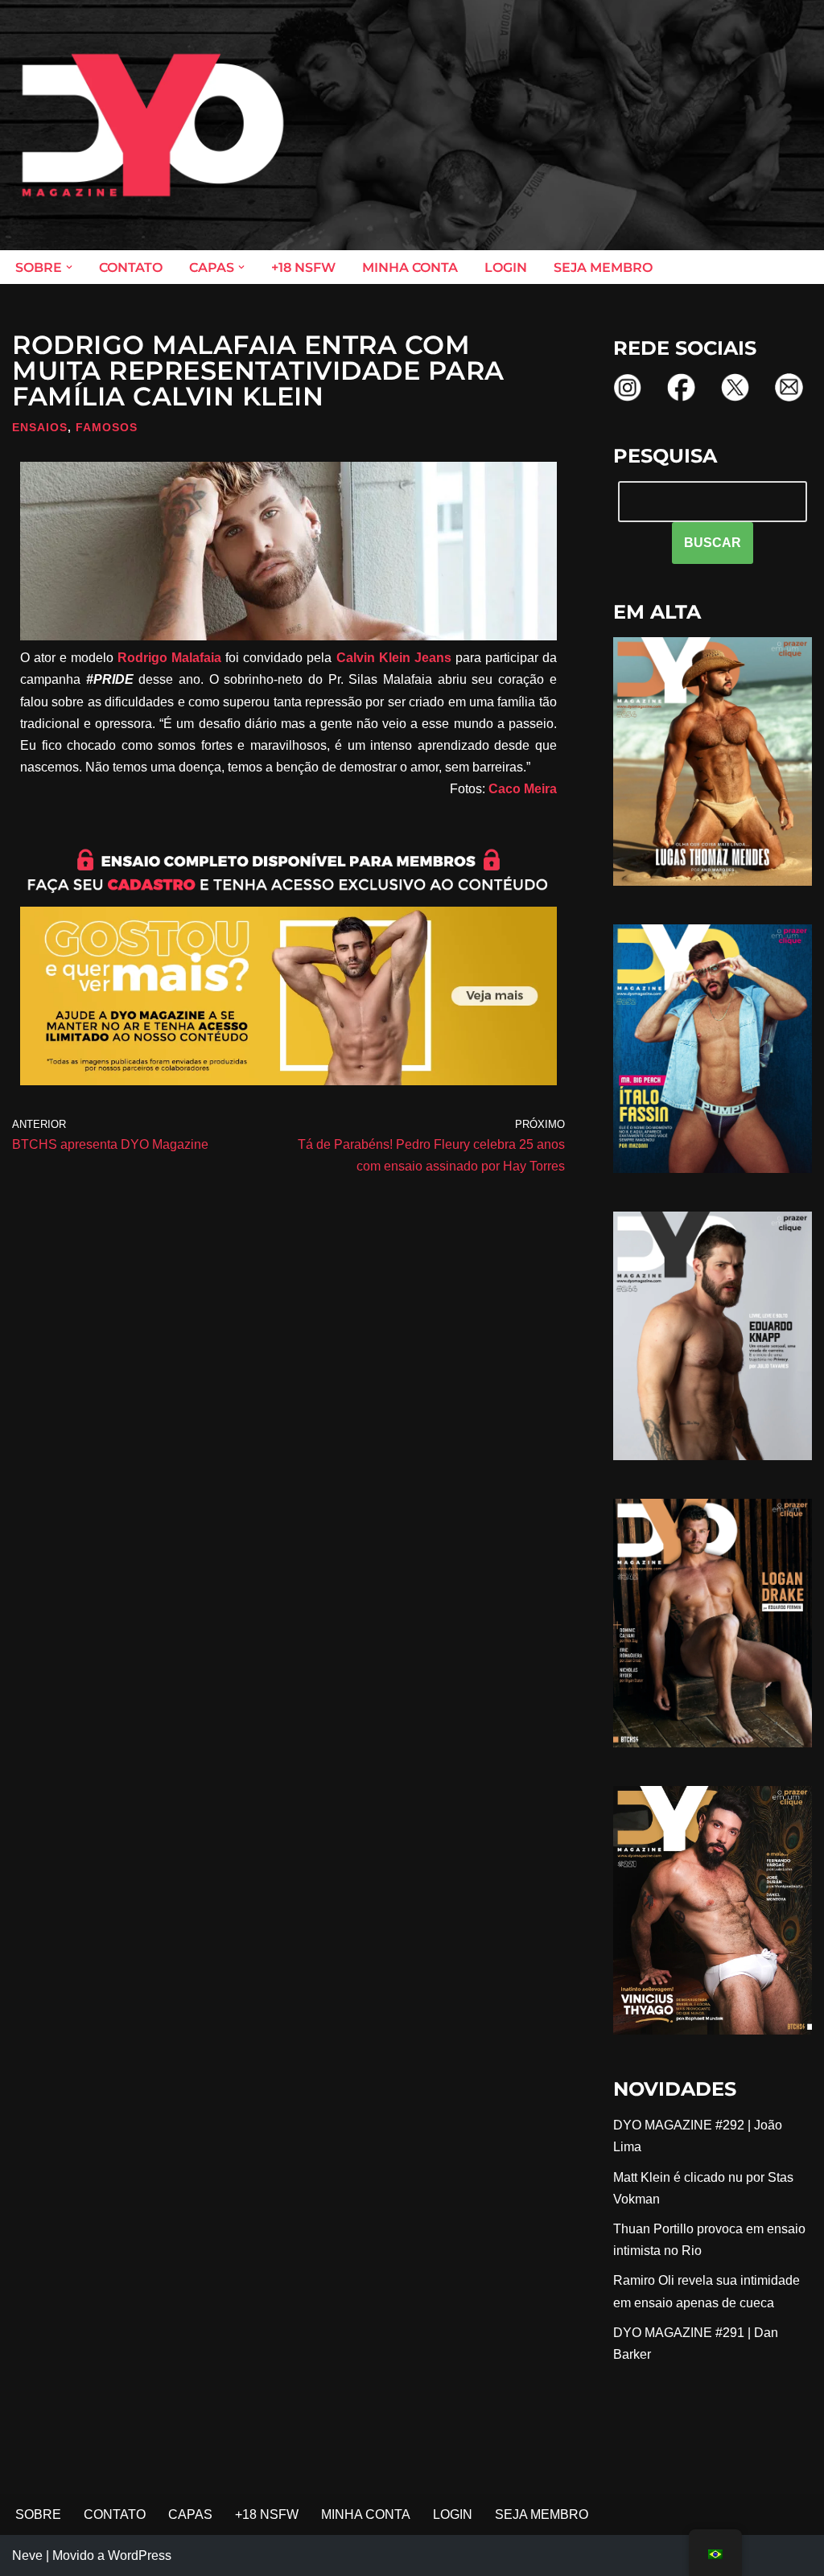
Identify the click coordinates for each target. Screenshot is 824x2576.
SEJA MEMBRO (603, 267)
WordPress (140, 2555)
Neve (27, 2555)
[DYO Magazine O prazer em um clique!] (153, 125)
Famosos (107, 427)
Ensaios (40, 427)
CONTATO (131, 267)
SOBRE (38, 2514)
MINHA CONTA (410, 267)
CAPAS (190, 2514)
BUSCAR (713, 543)
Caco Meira (523, 789)
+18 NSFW (303, 267)
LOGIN (506, 267)
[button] (69, 267)
